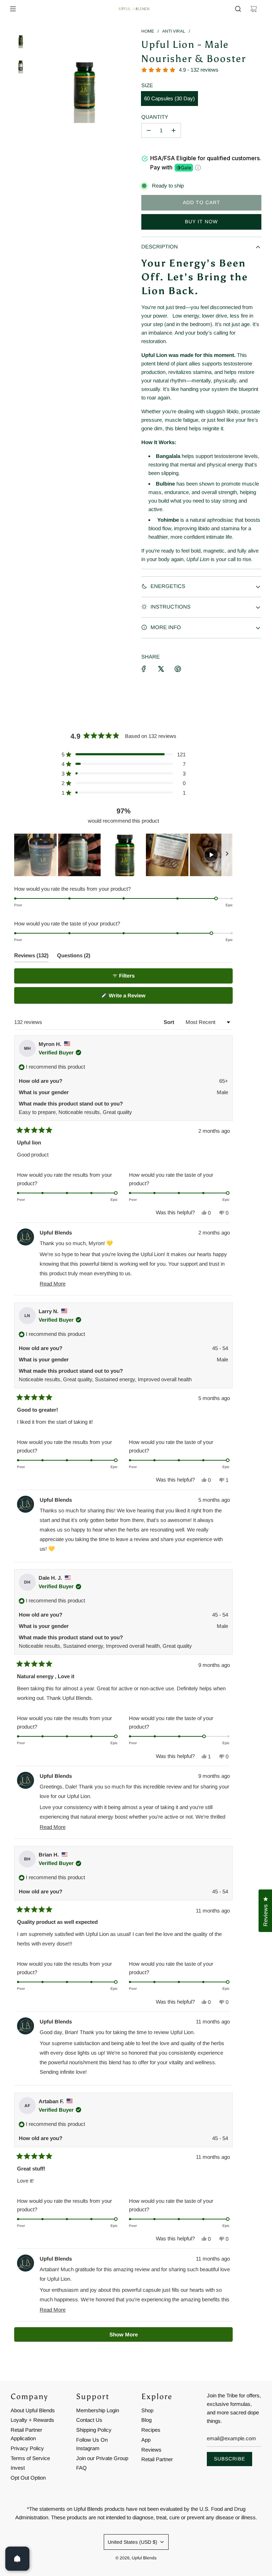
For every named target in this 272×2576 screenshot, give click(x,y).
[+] (174, 130)
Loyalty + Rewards (32, 2420)
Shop (147, 2410)
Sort (170, 1022)
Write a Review (137, 998)
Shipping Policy (94, 2430)
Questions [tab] (74, 957)
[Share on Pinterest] (178, 669)
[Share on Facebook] (144, 669)
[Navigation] (13, 9)
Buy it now (201, 222)
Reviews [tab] (31, 957)
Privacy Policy (27, 2448)
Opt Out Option (28, 2478)
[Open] (17, 2559)
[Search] (238, 9)
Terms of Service (30, 2458)
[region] (123, 855)
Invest (18, 2468)
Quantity (155, 117)
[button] (124, 754)
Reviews (151, 2450)
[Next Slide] (227, 855)
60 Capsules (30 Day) (169, 98)
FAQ (81, 2468)
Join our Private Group (102, 2458)
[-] (149, 130)
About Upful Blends (33, 2410)
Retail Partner (157, 2459)
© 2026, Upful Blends (136, 2558)
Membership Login (98, 2410)
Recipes (151, 2430)
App (146, 2440)
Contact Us (89, 2420)
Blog (146, 2420)
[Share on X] (161, 669)
